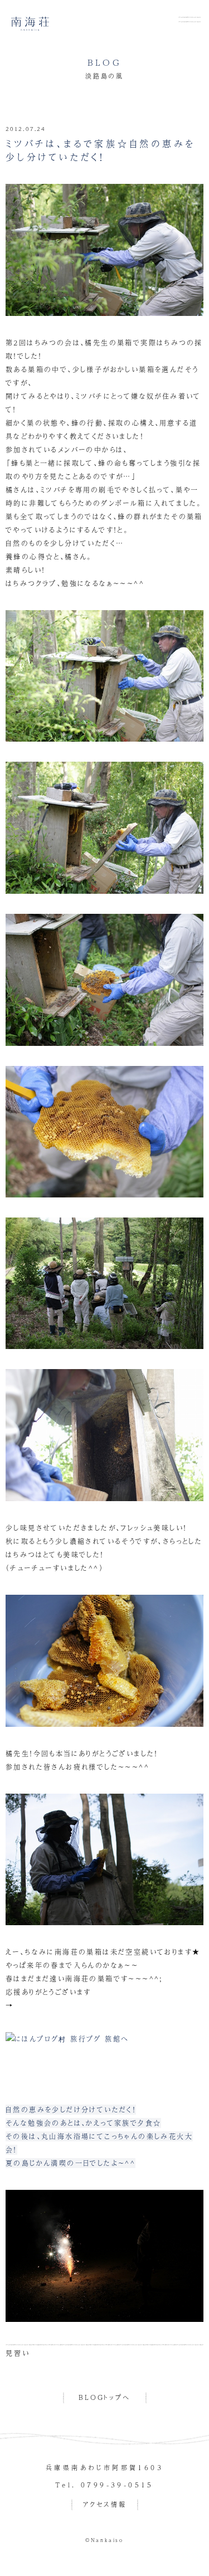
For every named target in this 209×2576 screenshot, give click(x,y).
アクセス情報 (105, 2504)
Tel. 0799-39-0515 (104, 2485)
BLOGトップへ (104, 2397)
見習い (18, 2353)
